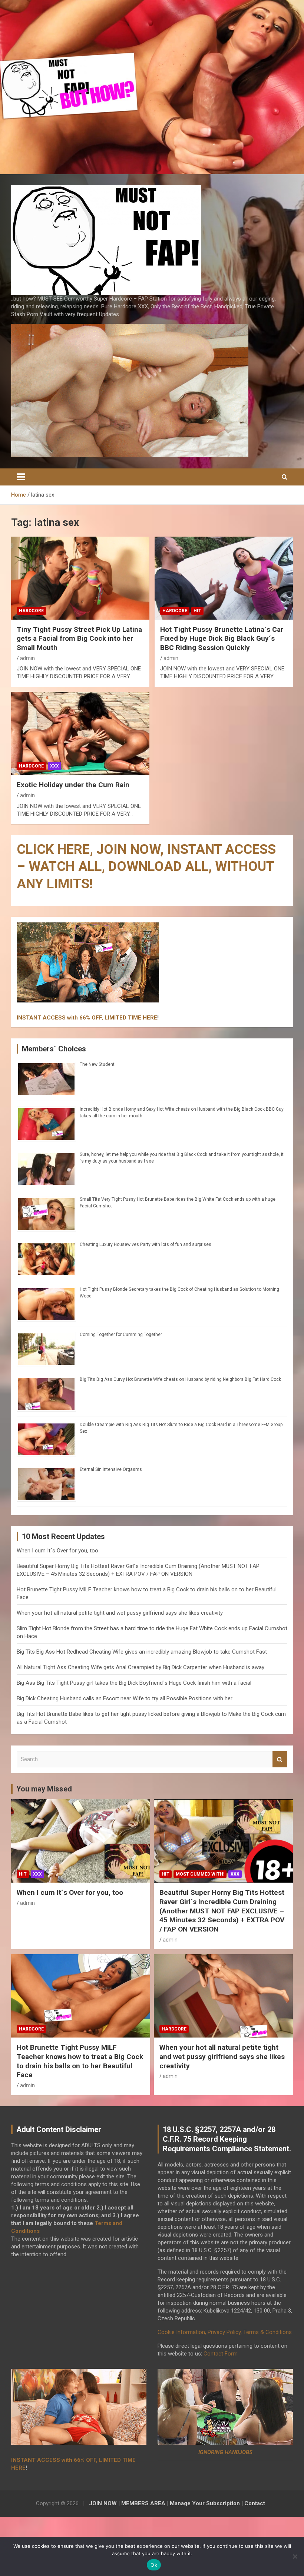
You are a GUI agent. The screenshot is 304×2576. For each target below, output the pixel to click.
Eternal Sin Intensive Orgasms (111, 1469)
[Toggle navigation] (21, 477)
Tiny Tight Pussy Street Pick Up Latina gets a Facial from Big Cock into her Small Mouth (79, 639)
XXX (54, 766)
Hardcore (31, 611)
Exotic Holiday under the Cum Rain (73, 785)
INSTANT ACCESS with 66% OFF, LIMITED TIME (79, 1018)
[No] (295, 2556)
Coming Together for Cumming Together (121, 1335)
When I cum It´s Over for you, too (57, 1551)
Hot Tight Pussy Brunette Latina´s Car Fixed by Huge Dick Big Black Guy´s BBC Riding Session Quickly (222, 639)
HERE (150, 1018)
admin (27, 658)
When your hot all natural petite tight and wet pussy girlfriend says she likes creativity (120, 1613)
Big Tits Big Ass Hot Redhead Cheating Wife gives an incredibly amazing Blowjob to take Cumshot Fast (142, 1652)
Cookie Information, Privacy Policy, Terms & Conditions (225, 2332)
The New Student (97, 1064)
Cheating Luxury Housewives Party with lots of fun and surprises (146, 1244)
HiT (197, 611)
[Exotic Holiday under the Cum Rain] (80, 734)
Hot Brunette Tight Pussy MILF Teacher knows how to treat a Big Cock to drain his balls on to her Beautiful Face (80, 2061)
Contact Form (221, 2354)
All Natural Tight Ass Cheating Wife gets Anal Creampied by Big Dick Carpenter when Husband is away (141, 1667)
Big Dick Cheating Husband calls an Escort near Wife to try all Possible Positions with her (125, 1698)
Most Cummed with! (200, 1874)
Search (280, 1759)
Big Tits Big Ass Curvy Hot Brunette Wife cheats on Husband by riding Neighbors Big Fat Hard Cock (180, 1379)
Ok (154, 2565)
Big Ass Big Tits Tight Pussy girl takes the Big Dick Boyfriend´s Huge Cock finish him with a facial (134, 1683)
